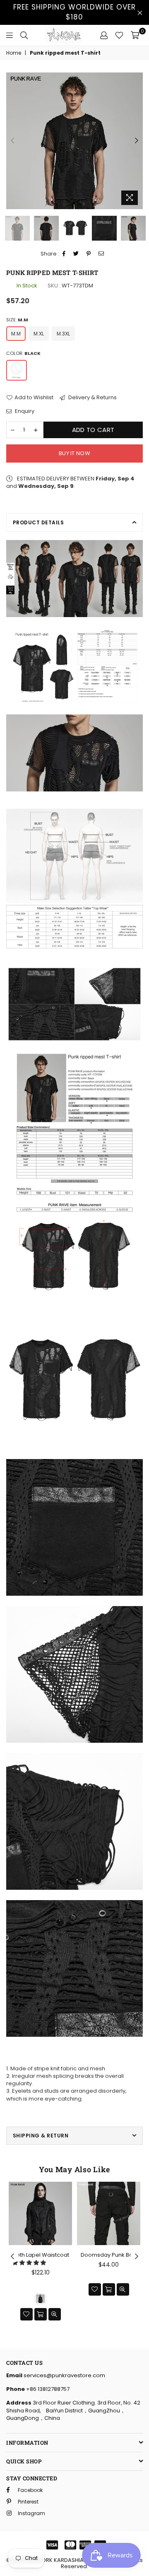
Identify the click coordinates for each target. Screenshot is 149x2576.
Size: (17, 320)
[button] (30, 2263)
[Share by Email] (101, 254)
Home (14, 53)
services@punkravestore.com (64, 2375)
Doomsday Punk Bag (109, 2255)
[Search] (24, 35)
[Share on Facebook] (64, 254)
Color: (23, 353)
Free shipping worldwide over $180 (74, 12)
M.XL (39, 334)
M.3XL (63, 334)
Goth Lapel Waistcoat (41, 2255)
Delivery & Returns (92, 398)
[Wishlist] (119, 35)
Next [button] (137, 141)
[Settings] (104, 35)
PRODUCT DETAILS (38, 522)
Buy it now (74, 453)
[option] (74, 141)
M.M (16, 334)
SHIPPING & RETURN (41, 2136)
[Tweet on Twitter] (76, 254)
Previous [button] (12, 141)
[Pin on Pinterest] (89, 254)
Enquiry (24, 411)
